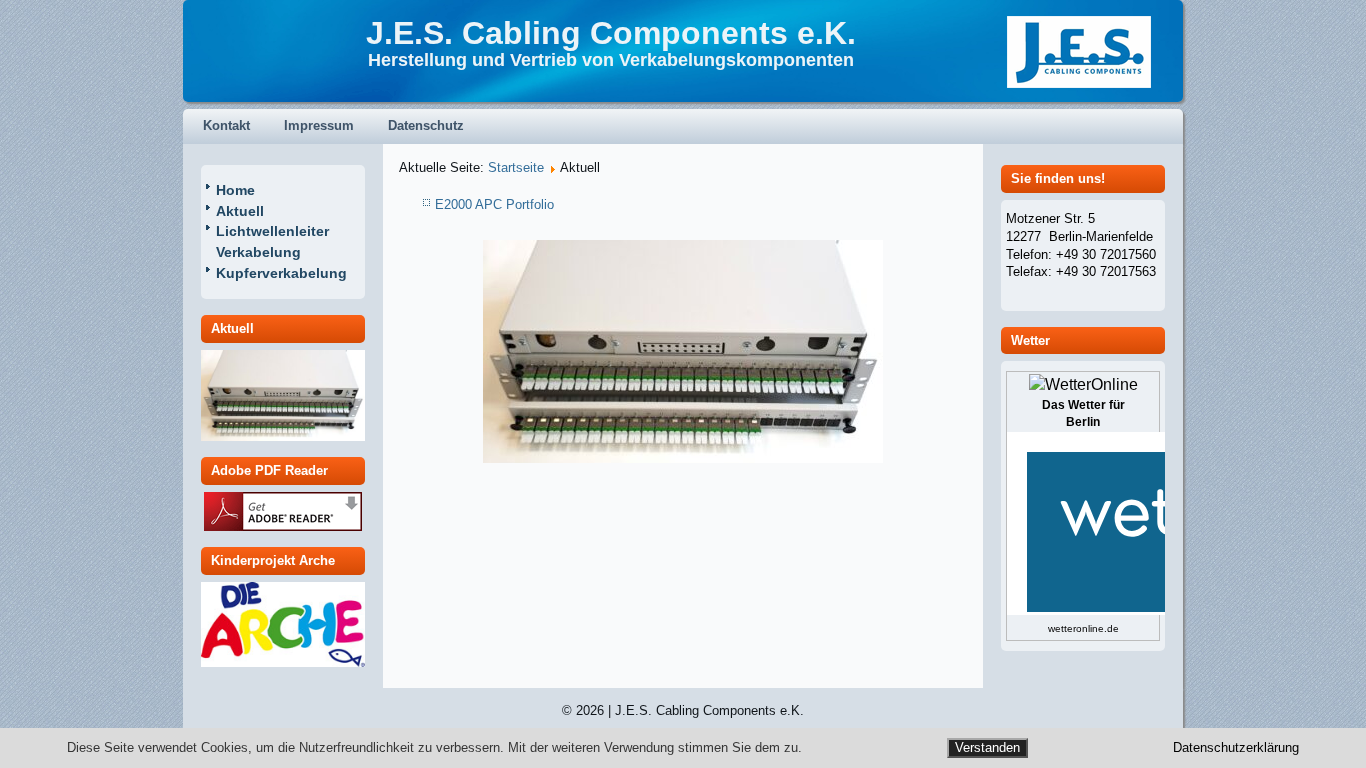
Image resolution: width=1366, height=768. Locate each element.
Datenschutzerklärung (1236, 748)
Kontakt (226, 125)
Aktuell (240, 211)
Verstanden (987, 747)
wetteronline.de (1083, 628)
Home (235, 190)
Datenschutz (426, 125)
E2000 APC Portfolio (494, 204)
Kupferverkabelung (281, 273)
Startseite (516, 167)
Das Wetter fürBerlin (1083, 413)
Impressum (319, 125)
